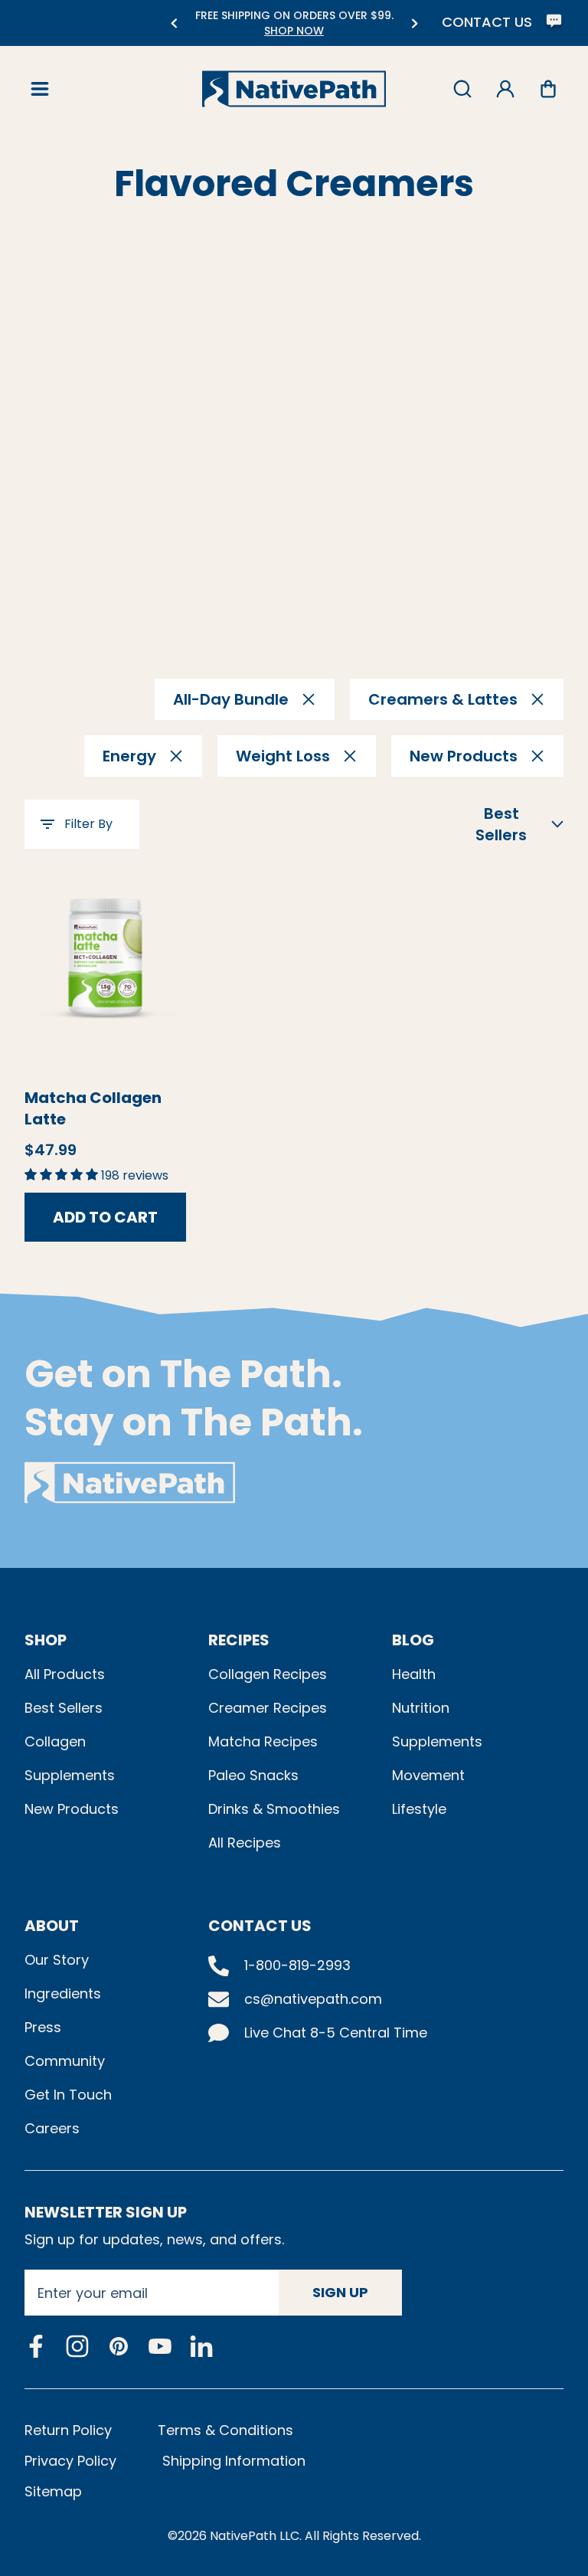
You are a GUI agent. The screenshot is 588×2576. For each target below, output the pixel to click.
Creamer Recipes (268, 1708)
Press (43, 2027)
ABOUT (52, 1926)
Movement (428, 1775)
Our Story (57, 1960)
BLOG (413, 1640)
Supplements (70, 1775)
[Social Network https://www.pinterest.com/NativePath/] (119, 2346)
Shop (46, 1640)
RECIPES (239, 1640)
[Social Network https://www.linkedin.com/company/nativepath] (201, 2347)
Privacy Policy (70, 2461)
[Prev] (173, 23)
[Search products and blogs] (462, 89)
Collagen (55, 1741)
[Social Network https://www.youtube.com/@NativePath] (160, 2347)
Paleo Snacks (253, 1775)
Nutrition (421, 1708)
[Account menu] (505, 89)
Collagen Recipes (268, 1674)
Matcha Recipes (263, 1741)
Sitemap (53, 2491)
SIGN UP (340, 2292)
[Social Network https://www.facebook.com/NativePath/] (36, 2346)
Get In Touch (68, 2095)
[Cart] (548, 89)
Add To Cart (105, 1217)
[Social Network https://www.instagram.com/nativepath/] (77, 2346)
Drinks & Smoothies (274, 1809)
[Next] (415, 23)
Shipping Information (234, 2461)
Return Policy (68, 2430)
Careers (52, 2128)
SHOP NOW (242, 31)
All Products (65, 1674)
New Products (72, 1809)
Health (414, 1674)
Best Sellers (64, 1708)
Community (65, 2061)
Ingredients (63, 1993)
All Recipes (245, 1843)
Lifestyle (419, 1809)
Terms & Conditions (225, 2430)
